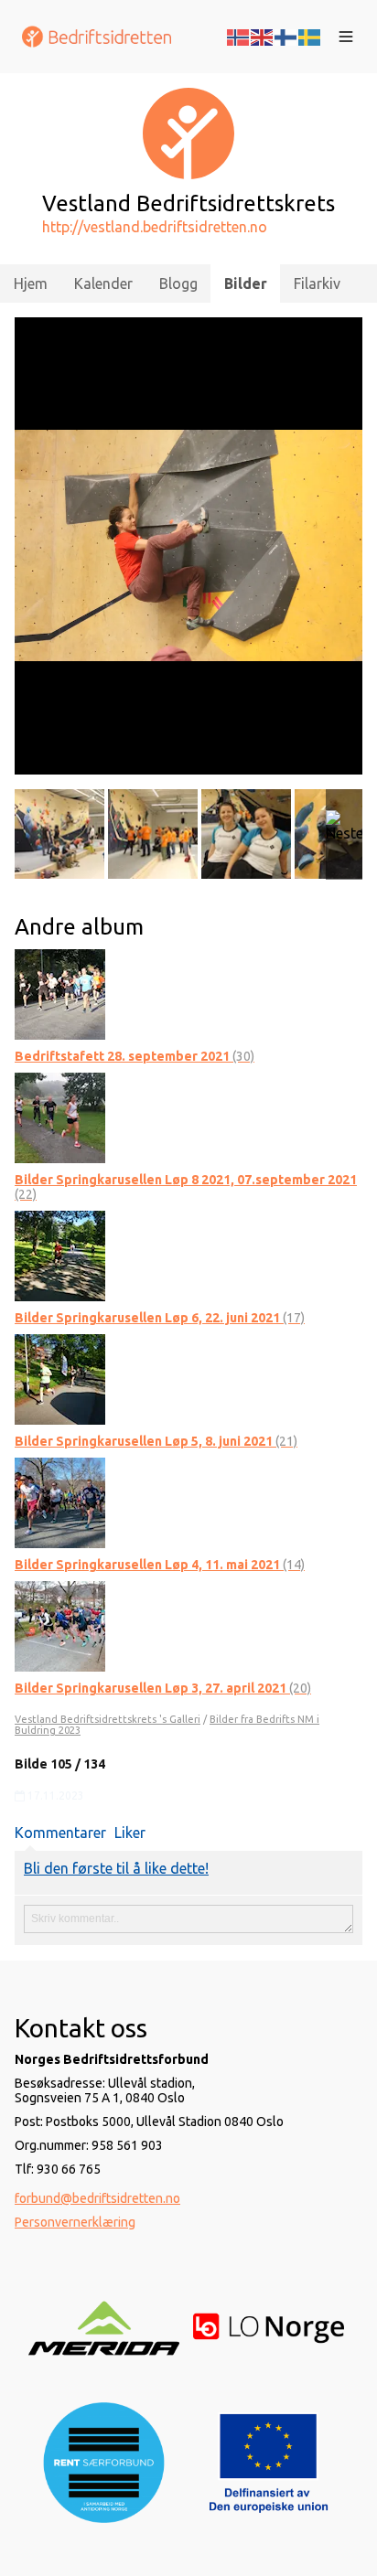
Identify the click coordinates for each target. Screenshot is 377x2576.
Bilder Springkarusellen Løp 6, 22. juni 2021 (160, 1318)
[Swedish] (310, 36)
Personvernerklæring (75, 2222)
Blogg (178, 283)
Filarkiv (317, 283)
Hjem (31, 283)
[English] (263, 36)
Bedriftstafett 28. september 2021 (135, 1056)
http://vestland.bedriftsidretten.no (155, 227)
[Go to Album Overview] (60, 992)
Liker (130, 1833)
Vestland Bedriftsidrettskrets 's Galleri (108, 1719)
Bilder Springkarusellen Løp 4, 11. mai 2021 (160, 1565)
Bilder (246, 283)
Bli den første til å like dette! (116, 1868)
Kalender (103, 283)
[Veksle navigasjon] (346, 37)
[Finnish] (286, 36)
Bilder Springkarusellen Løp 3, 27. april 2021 (163, 1688)
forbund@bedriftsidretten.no (97, 2198)
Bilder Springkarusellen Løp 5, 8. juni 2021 (156, 1441)
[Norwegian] (239, 36)
